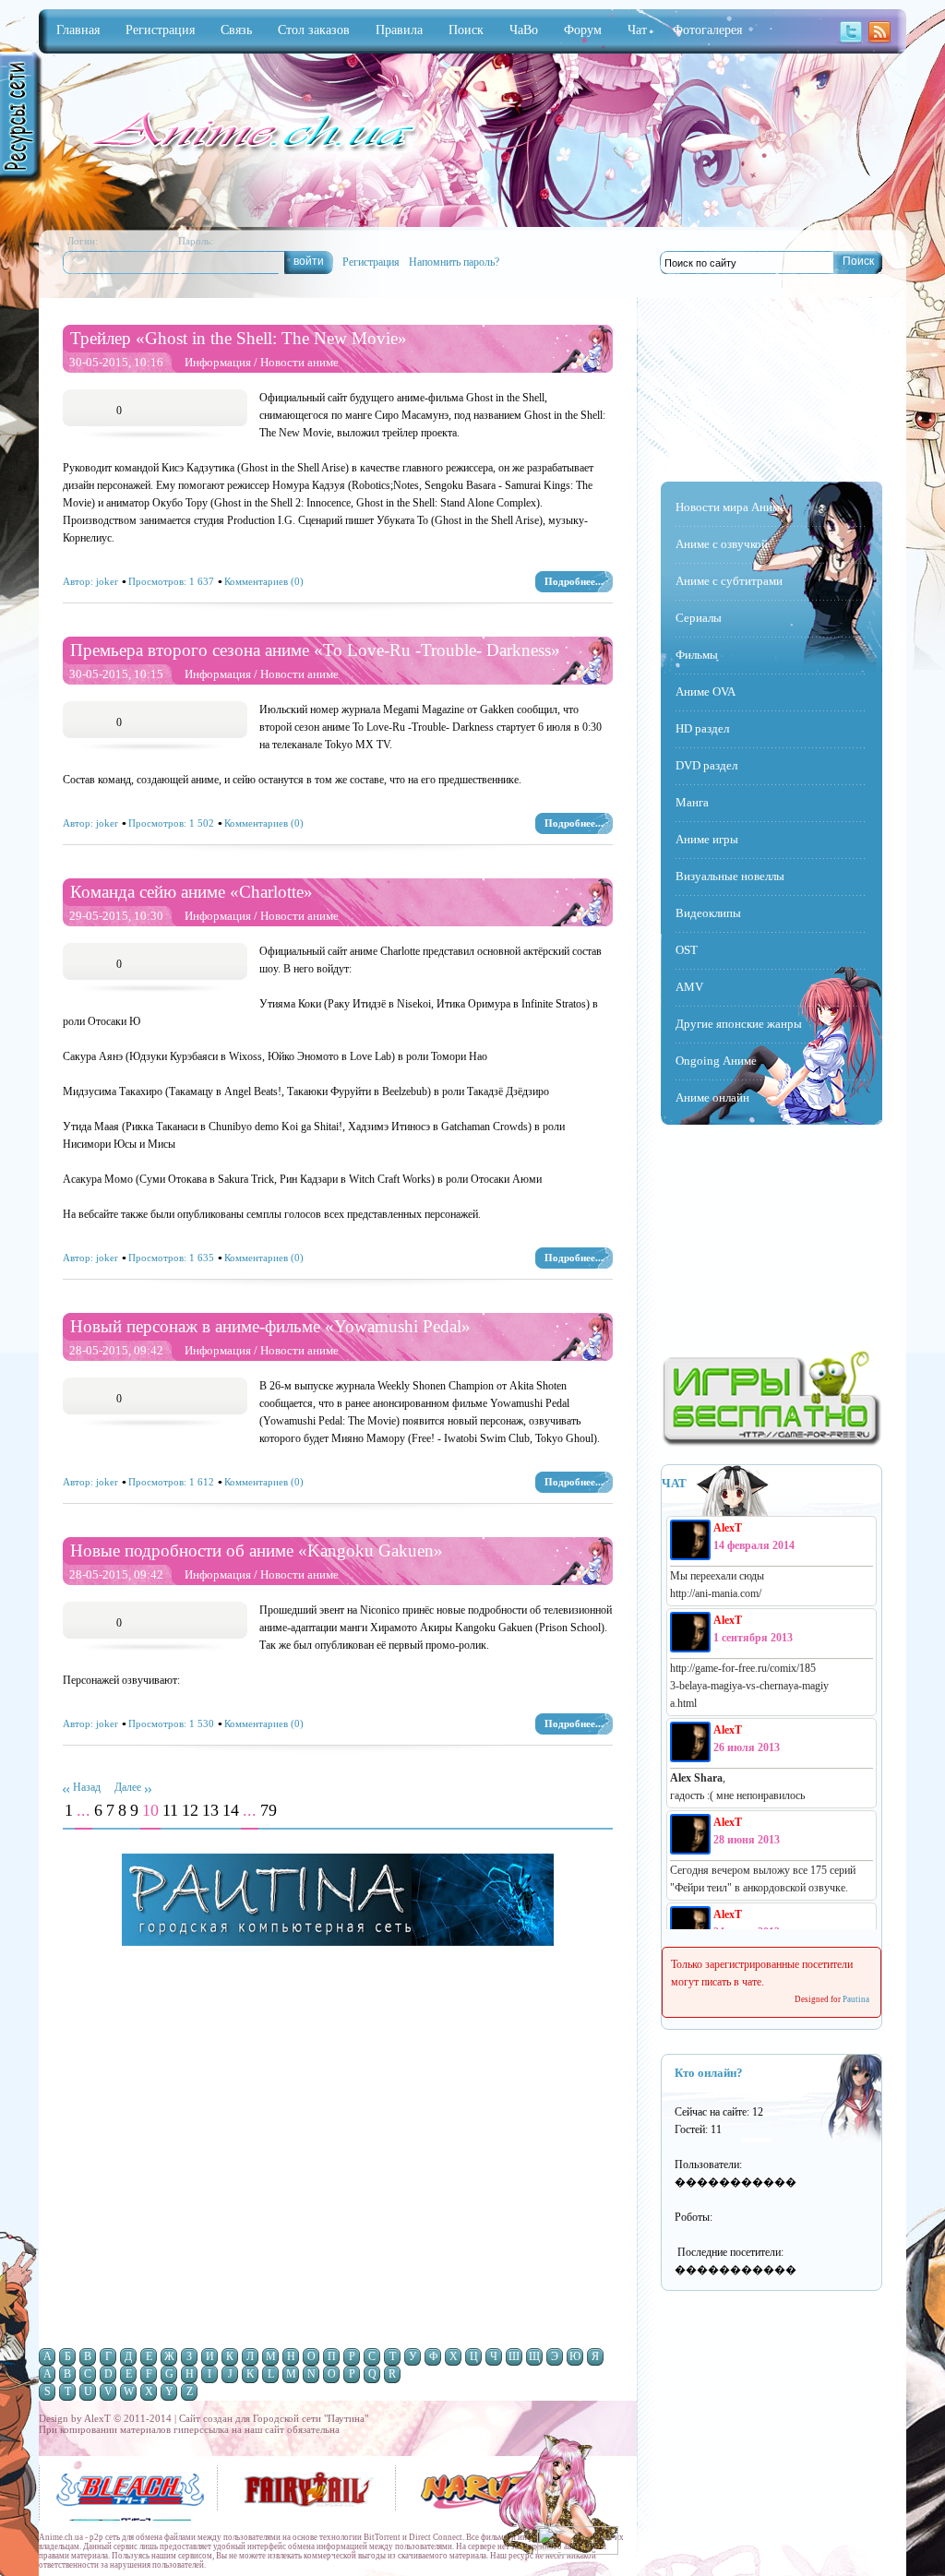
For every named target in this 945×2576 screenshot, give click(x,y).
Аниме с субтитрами (729, 581)
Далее (128, 1787)
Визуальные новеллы (730, 876)
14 (231, 1811)
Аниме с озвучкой (722, 544)
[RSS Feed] (879, 42)
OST (687, 950)
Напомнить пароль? (454, 262)
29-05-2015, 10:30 (116, 916)
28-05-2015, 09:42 (116, 1350)
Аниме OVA (706, 692)
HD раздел (702, 728)
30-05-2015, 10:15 (116, 674)
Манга (692, 802)
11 (170, 1811)
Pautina (856, 1999)
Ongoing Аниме (716, 1061)
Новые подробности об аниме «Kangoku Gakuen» (257, 1550)
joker (107, 581)
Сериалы (699, 618)
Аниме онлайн (712, 1097)
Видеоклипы (708, 913)
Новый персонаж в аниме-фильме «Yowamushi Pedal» (270, 1326)
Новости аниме (299, 362)
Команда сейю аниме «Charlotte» (191, 892)
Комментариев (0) (264, 581)
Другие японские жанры (739, 1024)
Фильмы (697, 655)
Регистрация (371, 262)
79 (269, 1811)
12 (190, 1811)
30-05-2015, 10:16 (116, 362)
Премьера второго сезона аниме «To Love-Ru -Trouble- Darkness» (315, 650)
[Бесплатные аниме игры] (772, 1443)
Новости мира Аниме (730, 507)
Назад (87, 1787)
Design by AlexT (576, 2430)
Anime (251, 133)
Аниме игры (707, 839)
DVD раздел (706, 765)
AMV (689, 987)
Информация (218, 362)
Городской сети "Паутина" (311, 2418)
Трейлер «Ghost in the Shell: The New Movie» (239, 338)
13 (210, 1811)
